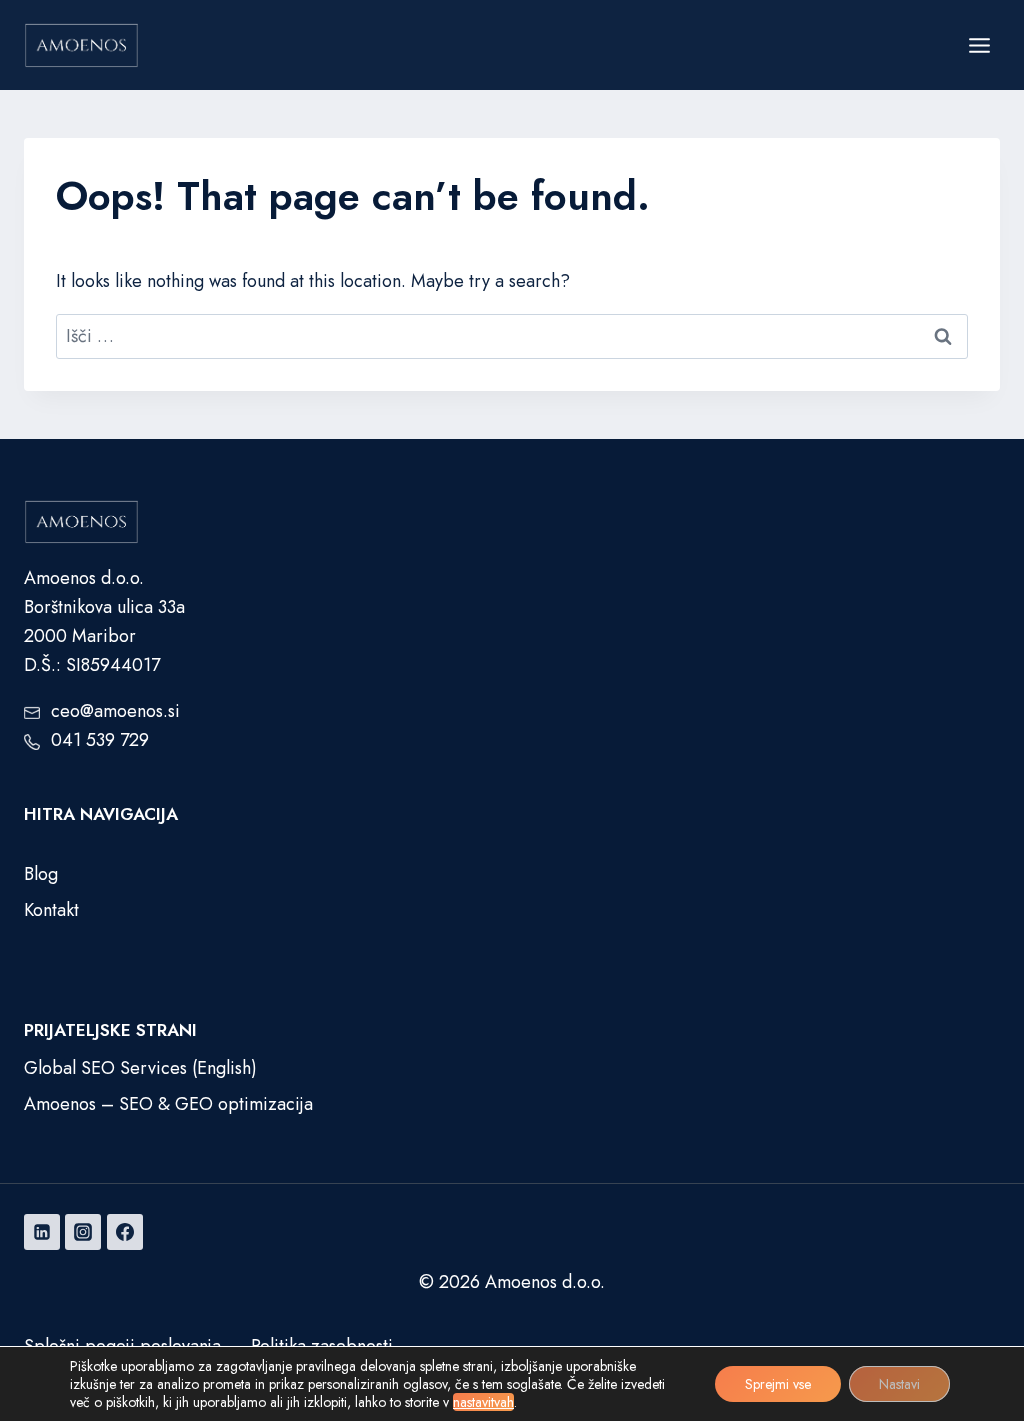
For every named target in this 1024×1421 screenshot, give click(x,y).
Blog (41, 874)
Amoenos (521, 1282)
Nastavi (899, 1384)
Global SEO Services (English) (140, 1068)
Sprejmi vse (778, 1384)
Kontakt (51, 910)
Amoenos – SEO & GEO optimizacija (168, 1104)
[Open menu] (979, 45)
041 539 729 (100, 740)
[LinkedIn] (42, 1232)
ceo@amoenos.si (115, 711)
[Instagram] (83, 1232)
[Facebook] (125, 1232)
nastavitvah (483, 1402)
